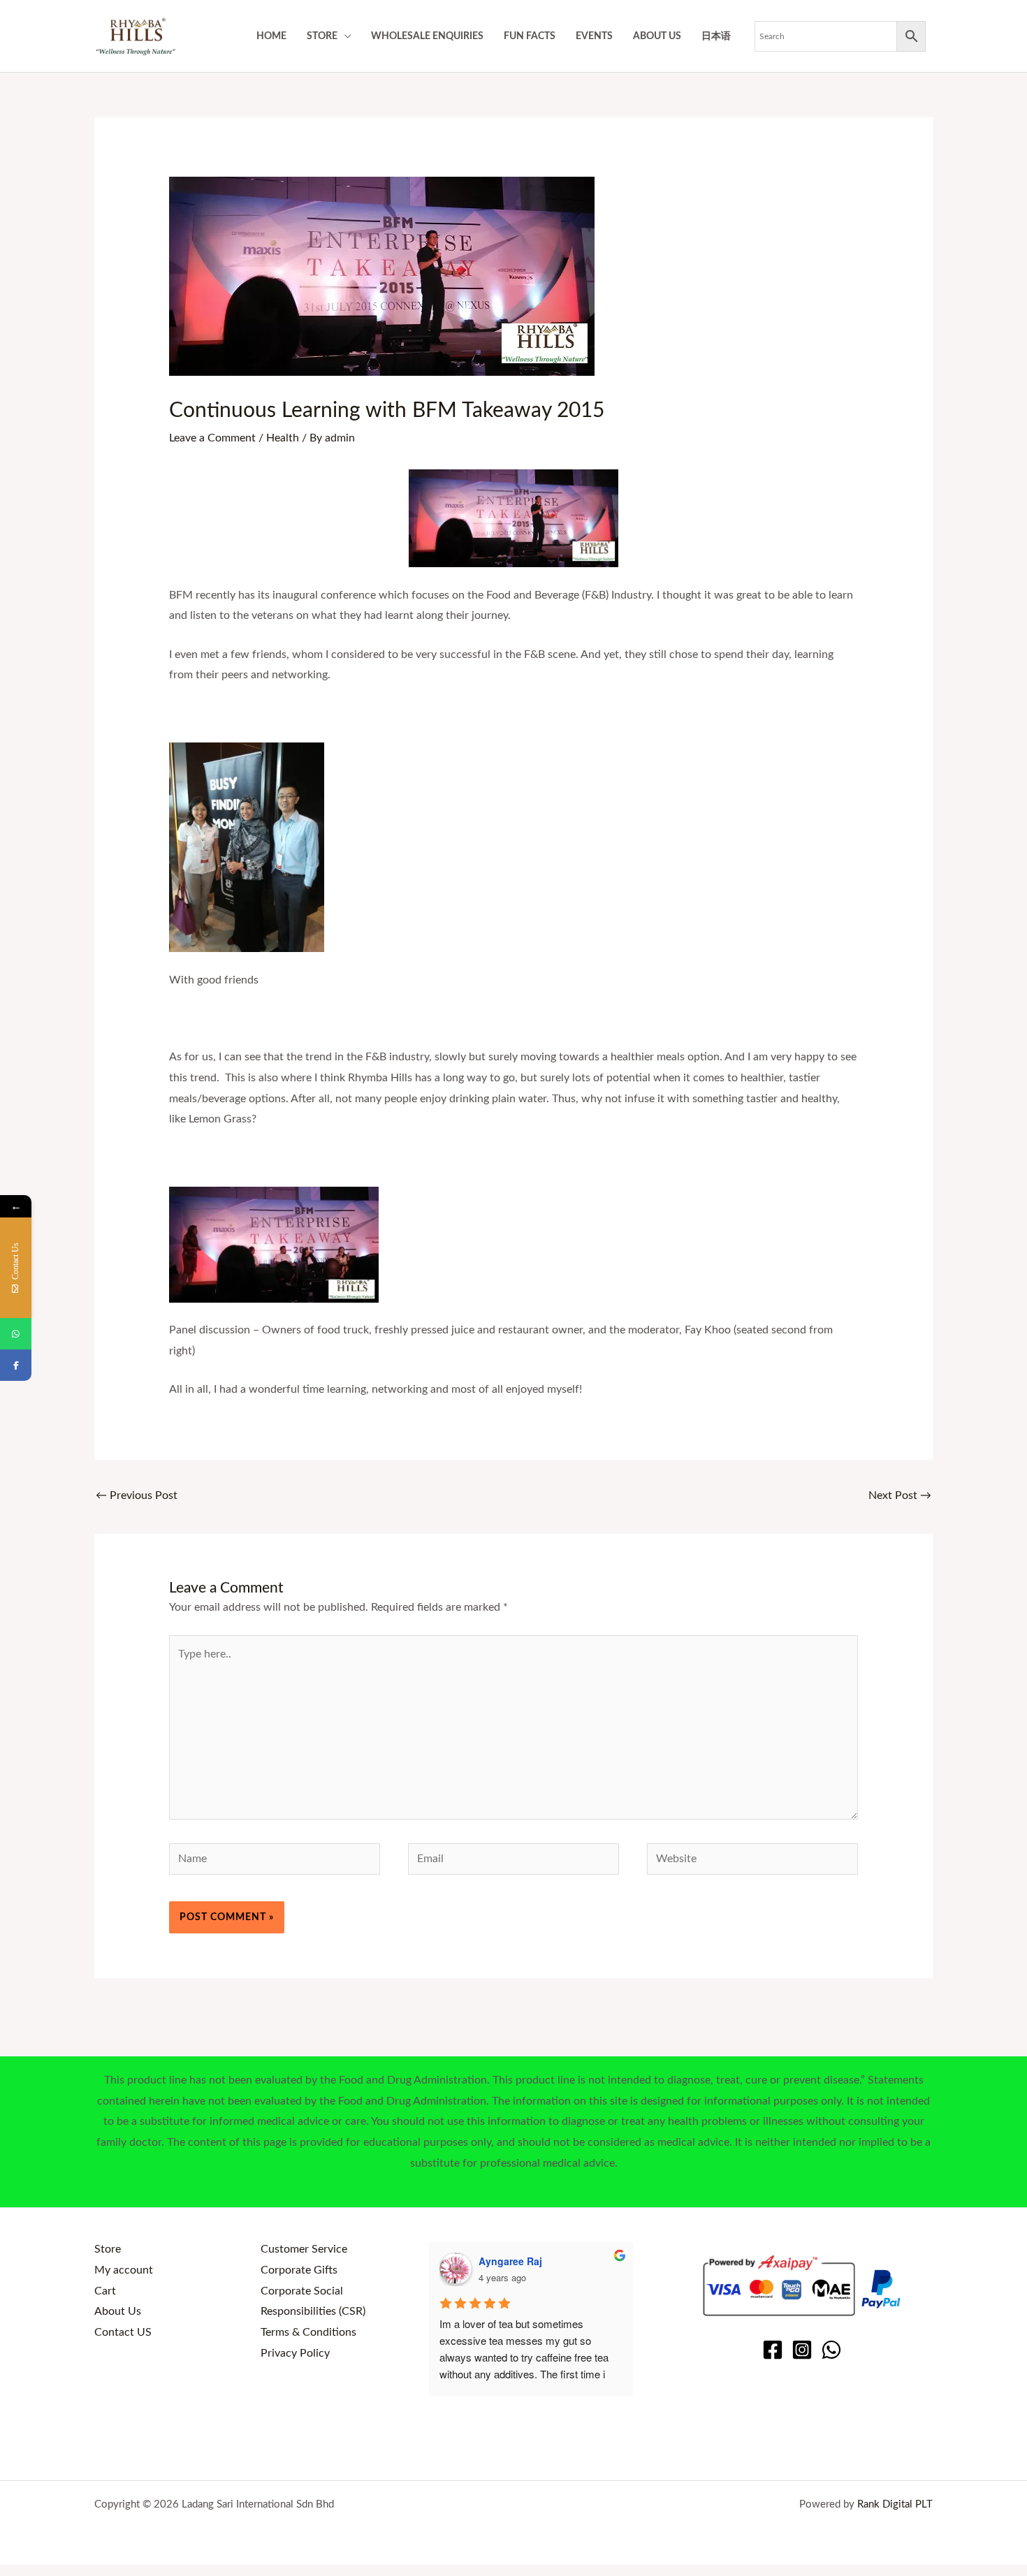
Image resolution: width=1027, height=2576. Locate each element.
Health (283, 438)
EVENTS (594, 36)
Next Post (900, 1495)
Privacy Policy (295, 2353)
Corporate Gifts (299, 2270)
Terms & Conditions (308, 2332)
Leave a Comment (212, 438)
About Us (118, 2311)
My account (124, 2270)
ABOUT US (657, 36)
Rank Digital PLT (895, 2504)
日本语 (716, 36)
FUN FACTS (530, 36)
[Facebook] (773, 2350)
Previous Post (137, 1495)
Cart (105, 2291)
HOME (271, 36)
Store (108, 2249)
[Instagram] (802, 2350)
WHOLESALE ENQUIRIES (427, 36)
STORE (322, 36)
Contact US (123, 2332)
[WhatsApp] (831, 2350)
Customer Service (304, 2249)
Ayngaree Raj (510, 2261)
